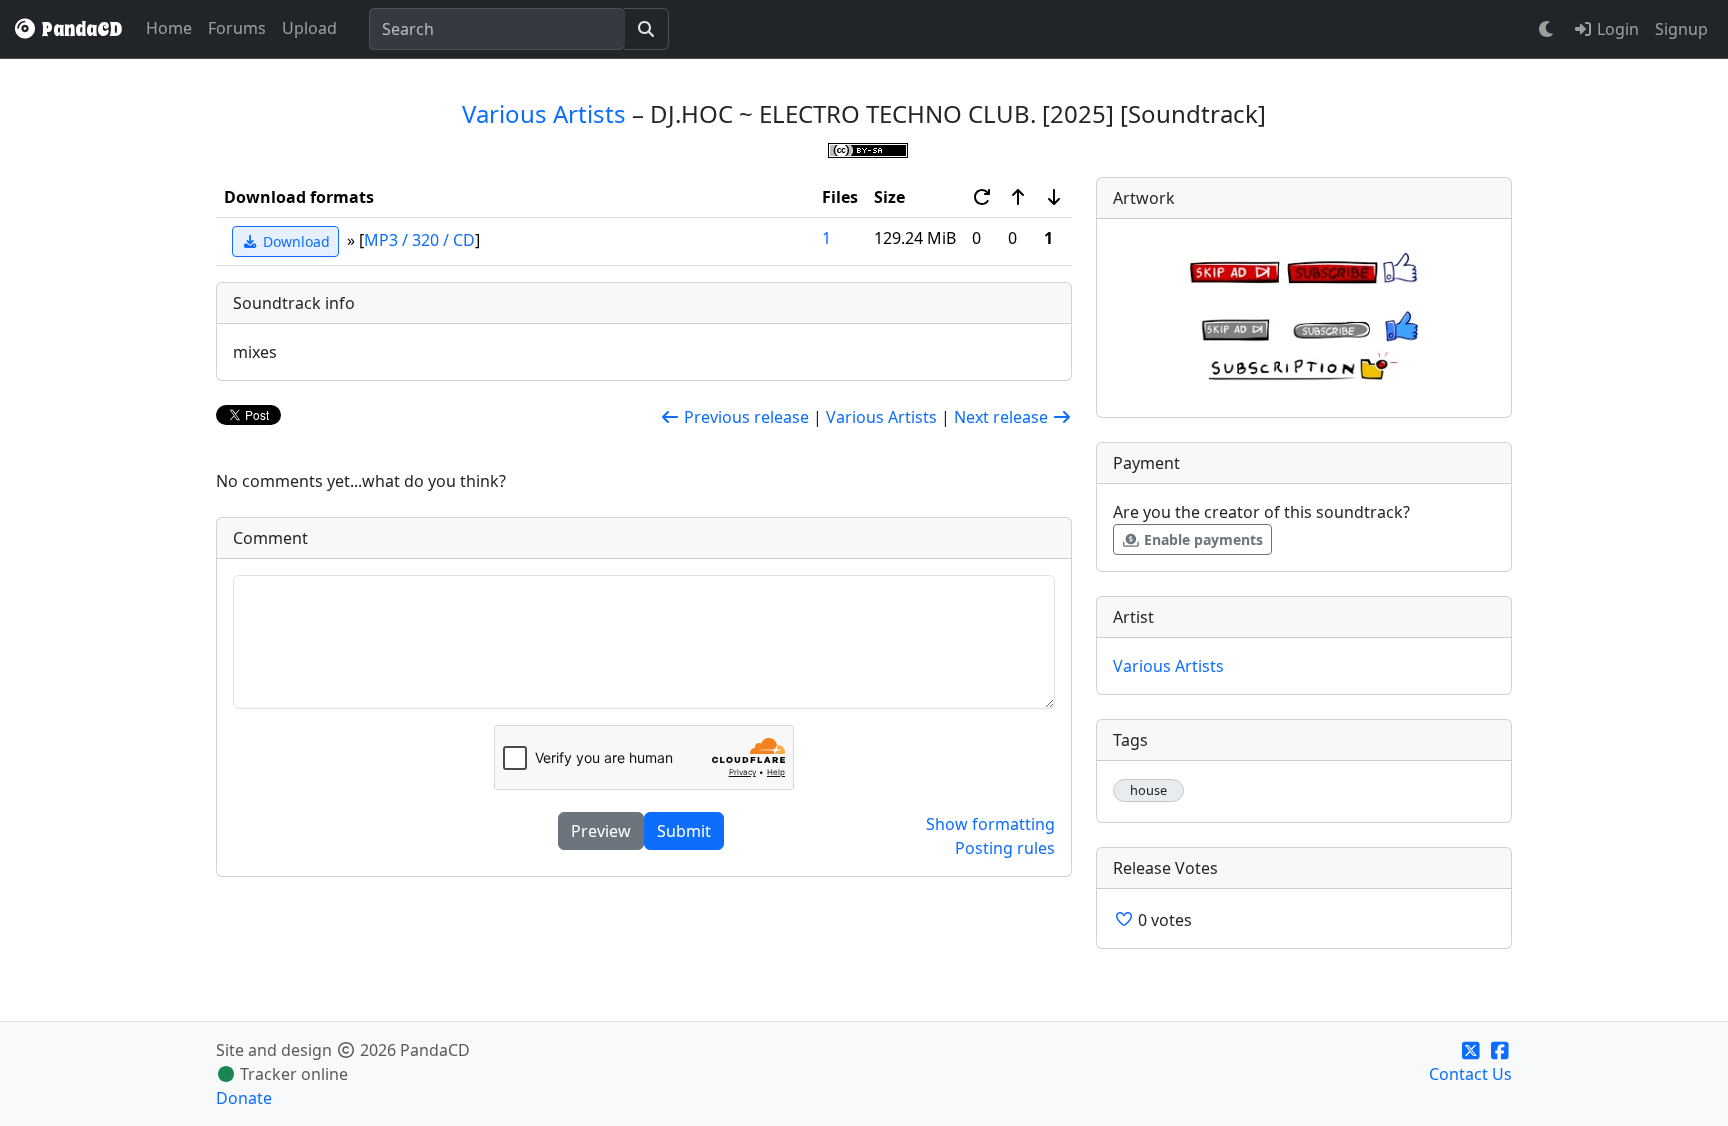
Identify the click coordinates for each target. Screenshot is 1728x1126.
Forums (237, 28)
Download (294, 241)
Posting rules (1005, 848)
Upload (309, 28)
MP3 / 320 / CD (419, 240)
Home (169, 28)
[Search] (646, 29)
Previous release (744, 417)
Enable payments (1201, 539)
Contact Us (1470, 1074)
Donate (244, 1098)
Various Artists (544, 113)
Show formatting (990, 824)
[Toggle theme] (1547, 29)
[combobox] (497, 29)
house (1148, 790)
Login (1616, 29)
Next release (1003, 417)
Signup (1681, 29)
